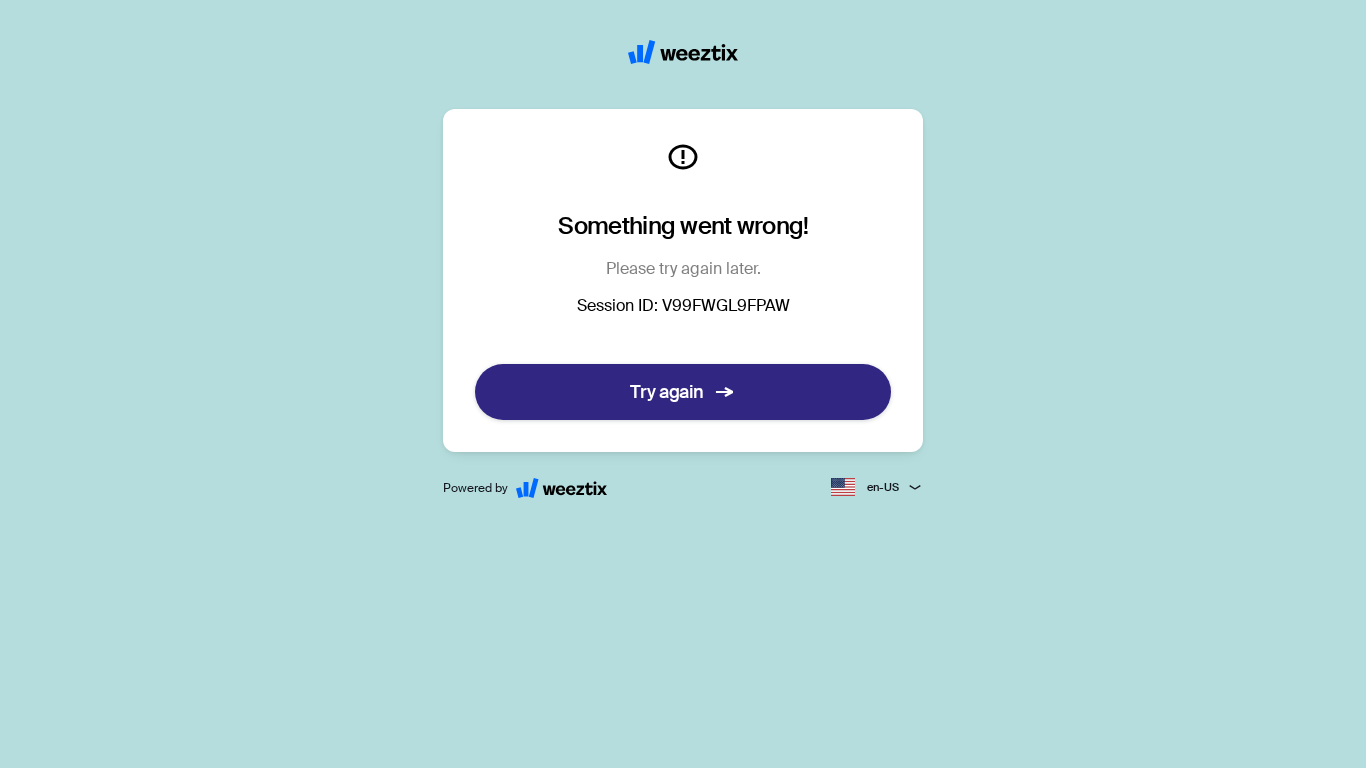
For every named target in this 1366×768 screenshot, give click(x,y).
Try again (667, 392)
